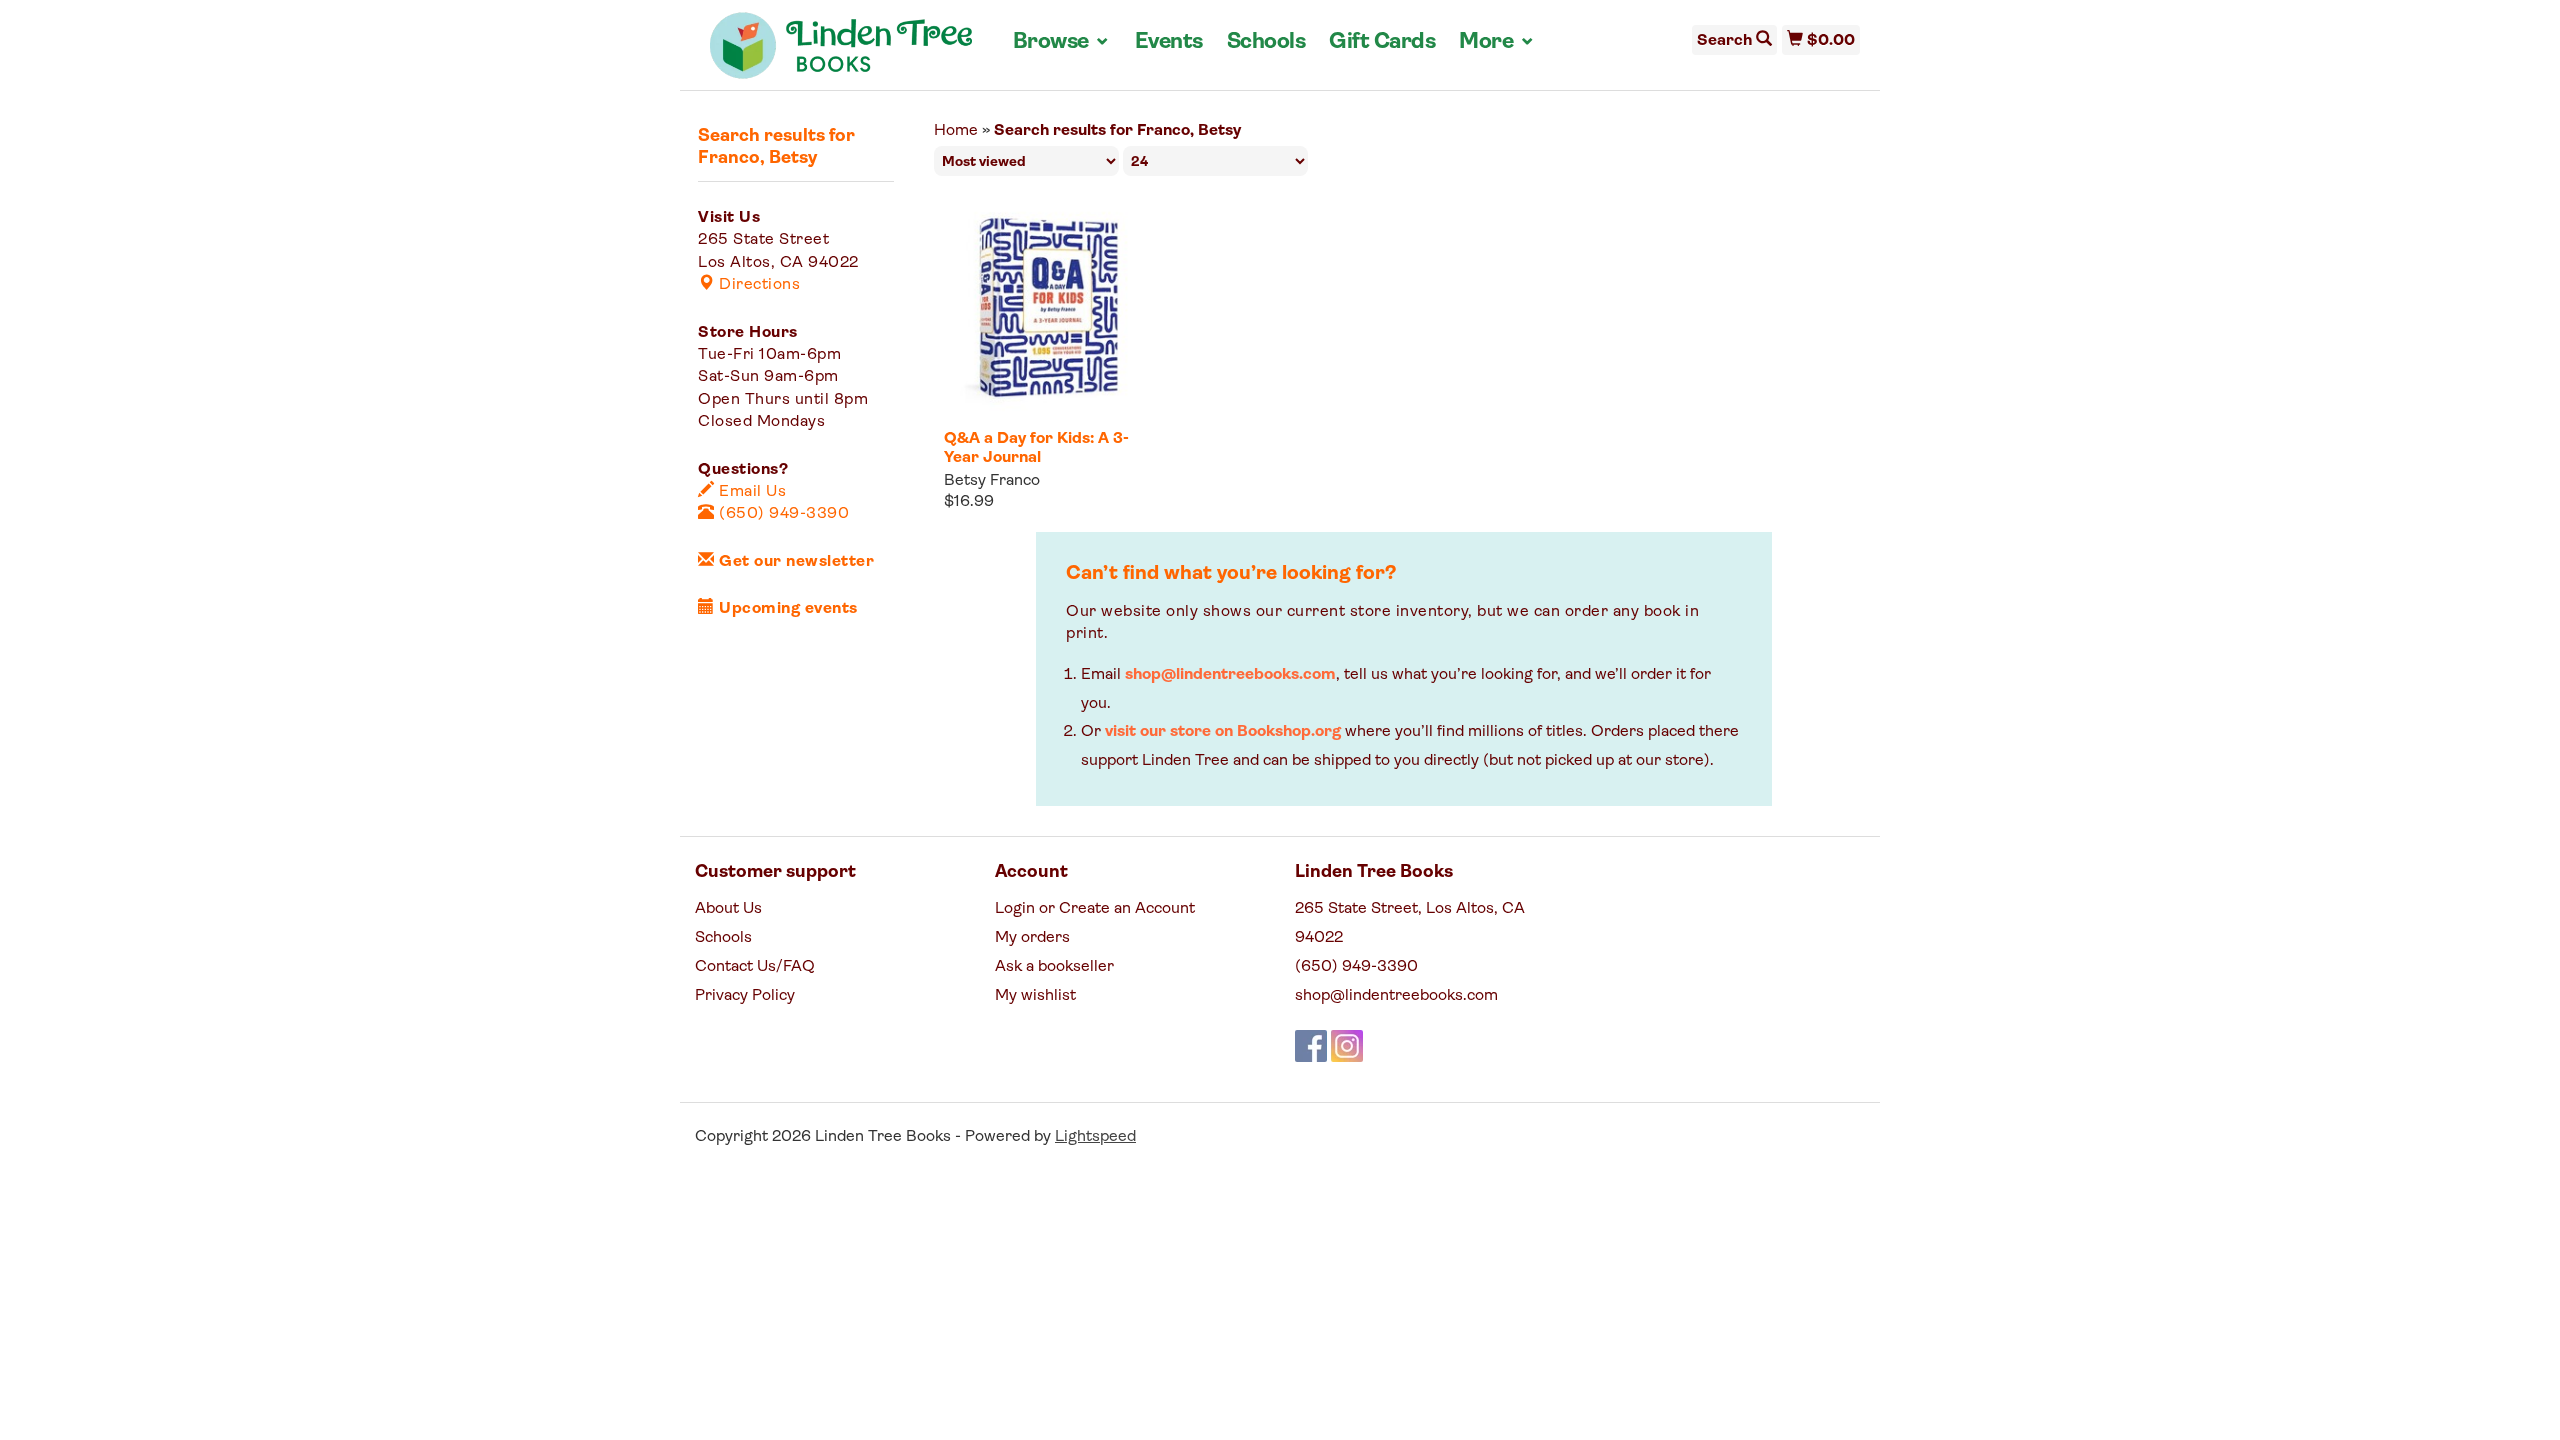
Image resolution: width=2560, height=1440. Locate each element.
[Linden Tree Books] (841, 53)
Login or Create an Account (1095, 909)
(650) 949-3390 (782, 514)
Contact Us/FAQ (755, 967)
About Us (728, 909)
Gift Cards (1382, 42)
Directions (757, 285)
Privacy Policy (745, 996)
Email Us (750, 492)
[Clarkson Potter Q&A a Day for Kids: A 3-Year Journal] (1046, 308)
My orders (1032, 938)
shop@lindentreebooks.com (1230, 675)
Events (1169, 42)
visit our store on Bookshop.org (1223, 732)
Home (956, 131)
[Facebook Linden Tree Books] (1311, 1046)
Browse (1062, 42)
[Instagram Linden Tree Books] (1347, 1046)
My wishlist (1035, 996)
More (1497, 42)
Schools (1266, 42)
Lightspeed (1095, 1137)
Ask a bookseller (1054, 967)
